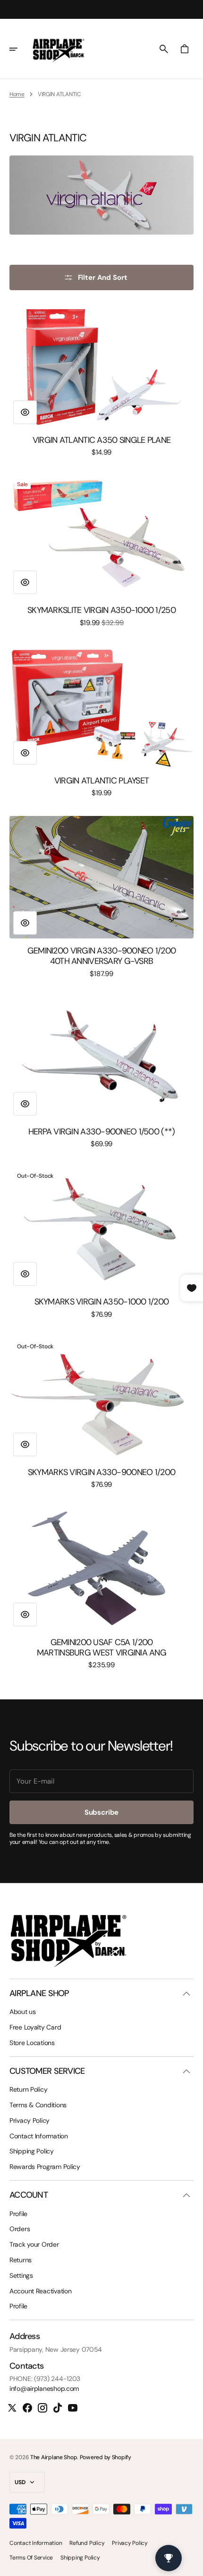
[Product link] (101, 381)
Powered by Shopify (106, 2457)
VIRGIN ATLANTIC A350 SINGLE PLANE (101, 440)
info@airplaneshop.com (44, 2389)
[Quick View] (25, 412)
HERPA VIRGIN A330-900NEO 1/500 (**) (102, 1132)
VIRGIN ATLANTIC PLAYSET (101, 781)
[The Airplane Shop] (59, 49)
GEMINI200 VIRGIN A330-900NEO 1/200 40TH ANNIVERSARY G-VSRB (102, 956)
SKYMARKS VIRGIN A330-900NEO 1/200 (101, 1473)
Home (17, 94)
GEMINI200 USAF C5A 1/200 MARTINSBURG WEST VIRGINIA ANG (101, 1648)
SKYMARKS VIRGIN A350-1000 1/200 (102, 1302)
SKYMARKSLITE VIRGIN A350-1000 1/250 (101, 611)
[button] (20, 49)
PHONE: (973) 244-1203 (45, 2379)
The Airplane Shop (54, 2457)
